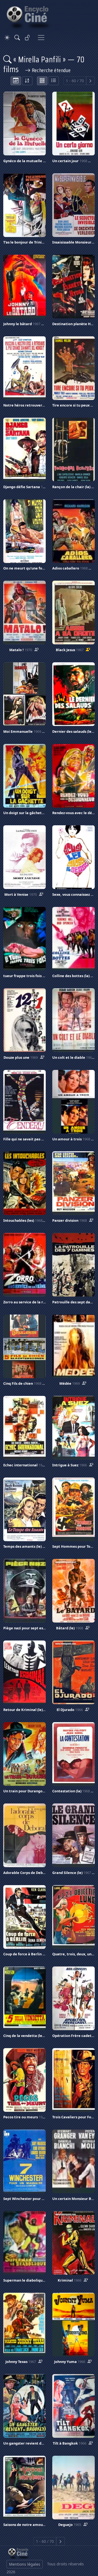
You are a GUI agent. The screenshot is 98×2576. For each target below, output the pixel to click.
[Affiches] (42, 81)
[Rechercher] (17, 38)
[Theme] (7, 38)
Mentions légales (25, 2564)
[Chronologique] (16, 81)
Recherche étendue (50, 70)
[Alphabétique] (27, 81)
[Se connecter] (27, 38)
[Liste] (54, 81)
